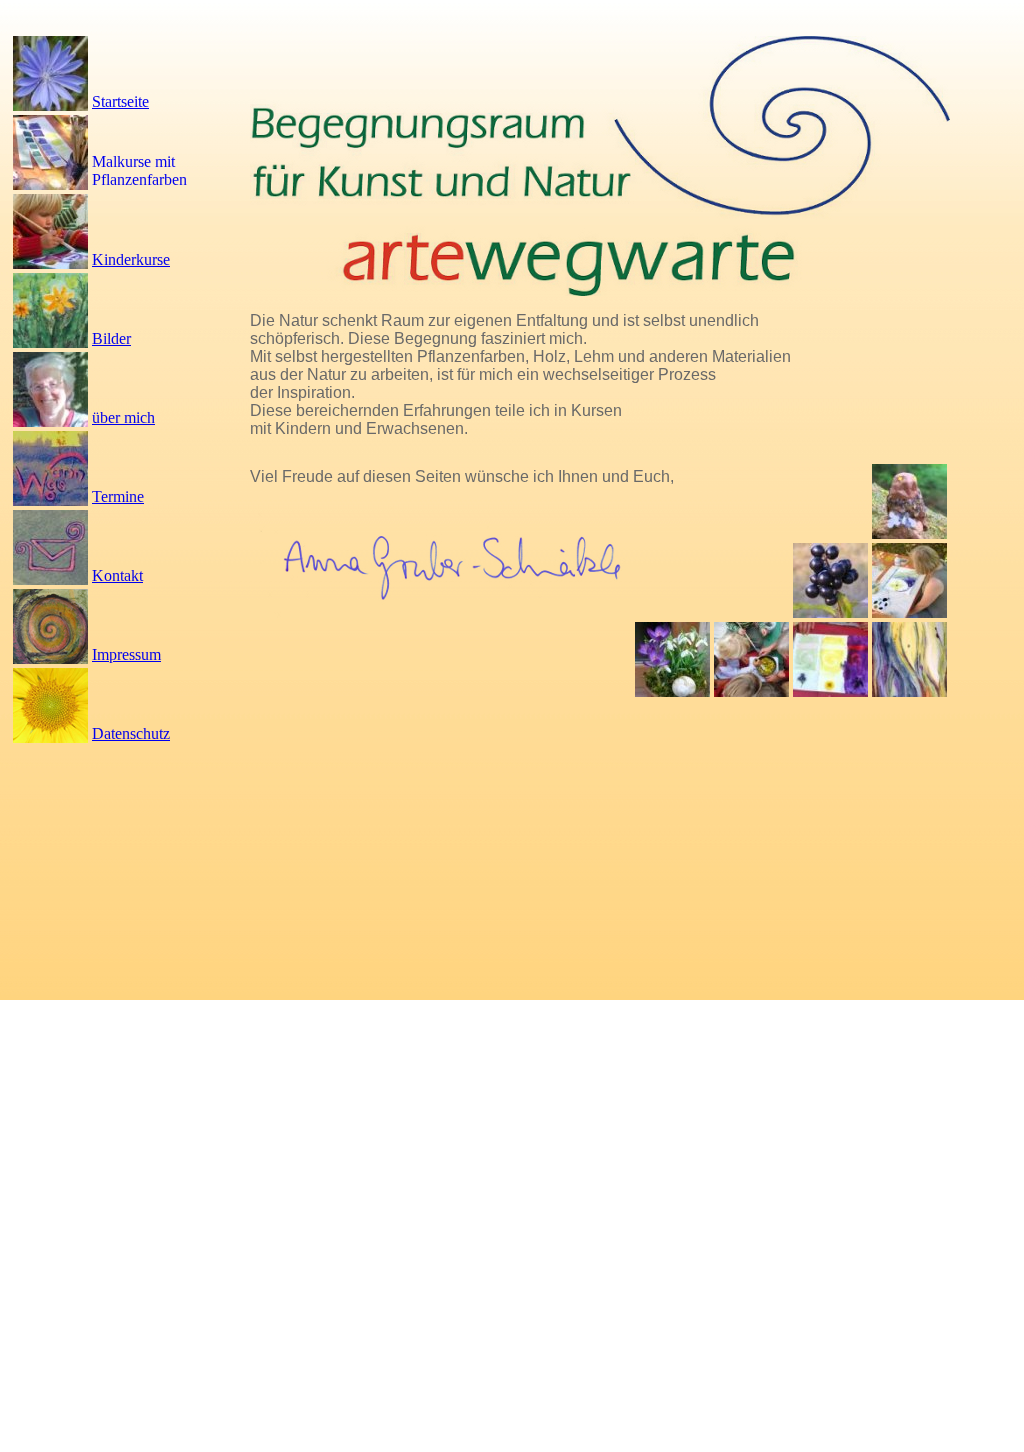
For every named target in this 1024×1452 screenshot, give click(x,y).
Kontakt (117, 575)
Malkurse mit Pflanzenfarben (139, 170)
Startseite (120, 101)
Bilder (111, 338)
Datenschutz (131, 733)
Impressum (126, 654)
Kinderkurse (131, 259)
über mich (123, 417)
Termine (118, 496)
